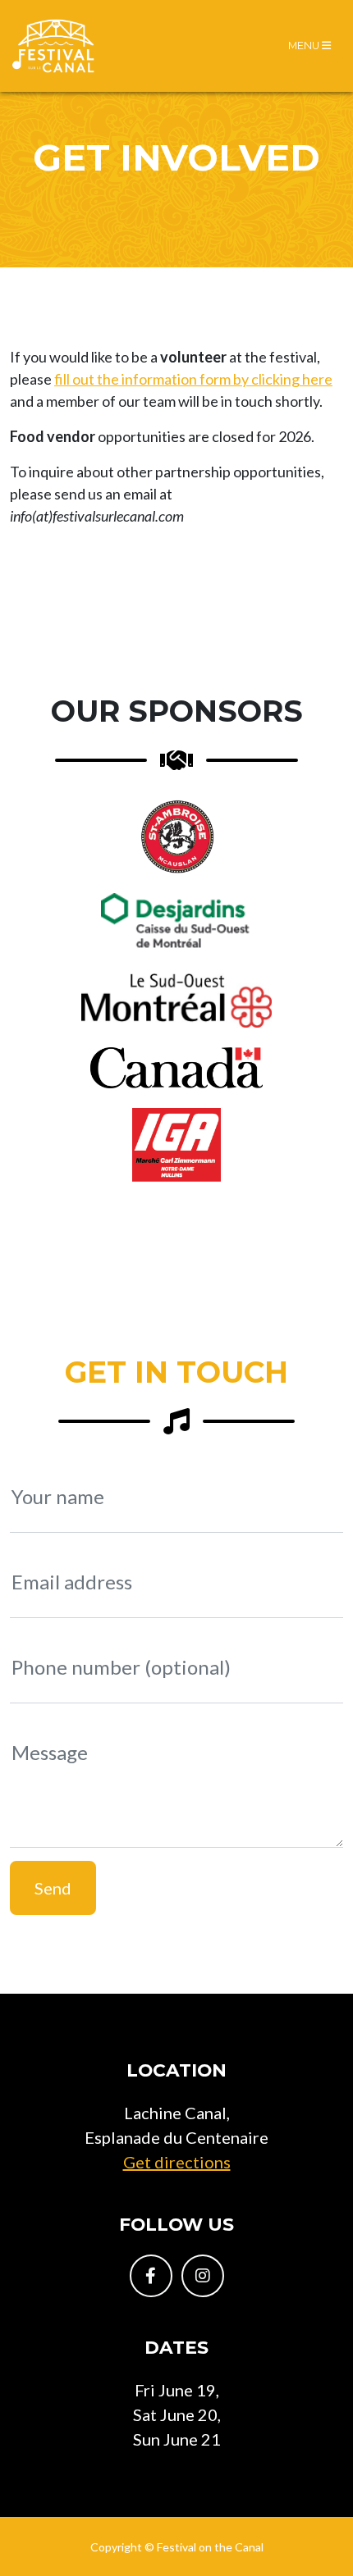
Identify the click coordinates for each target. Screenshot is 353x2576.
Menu (305, 46)
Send (53, 1888)
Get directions (177, 2162)
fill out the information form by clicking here (193, 379)
